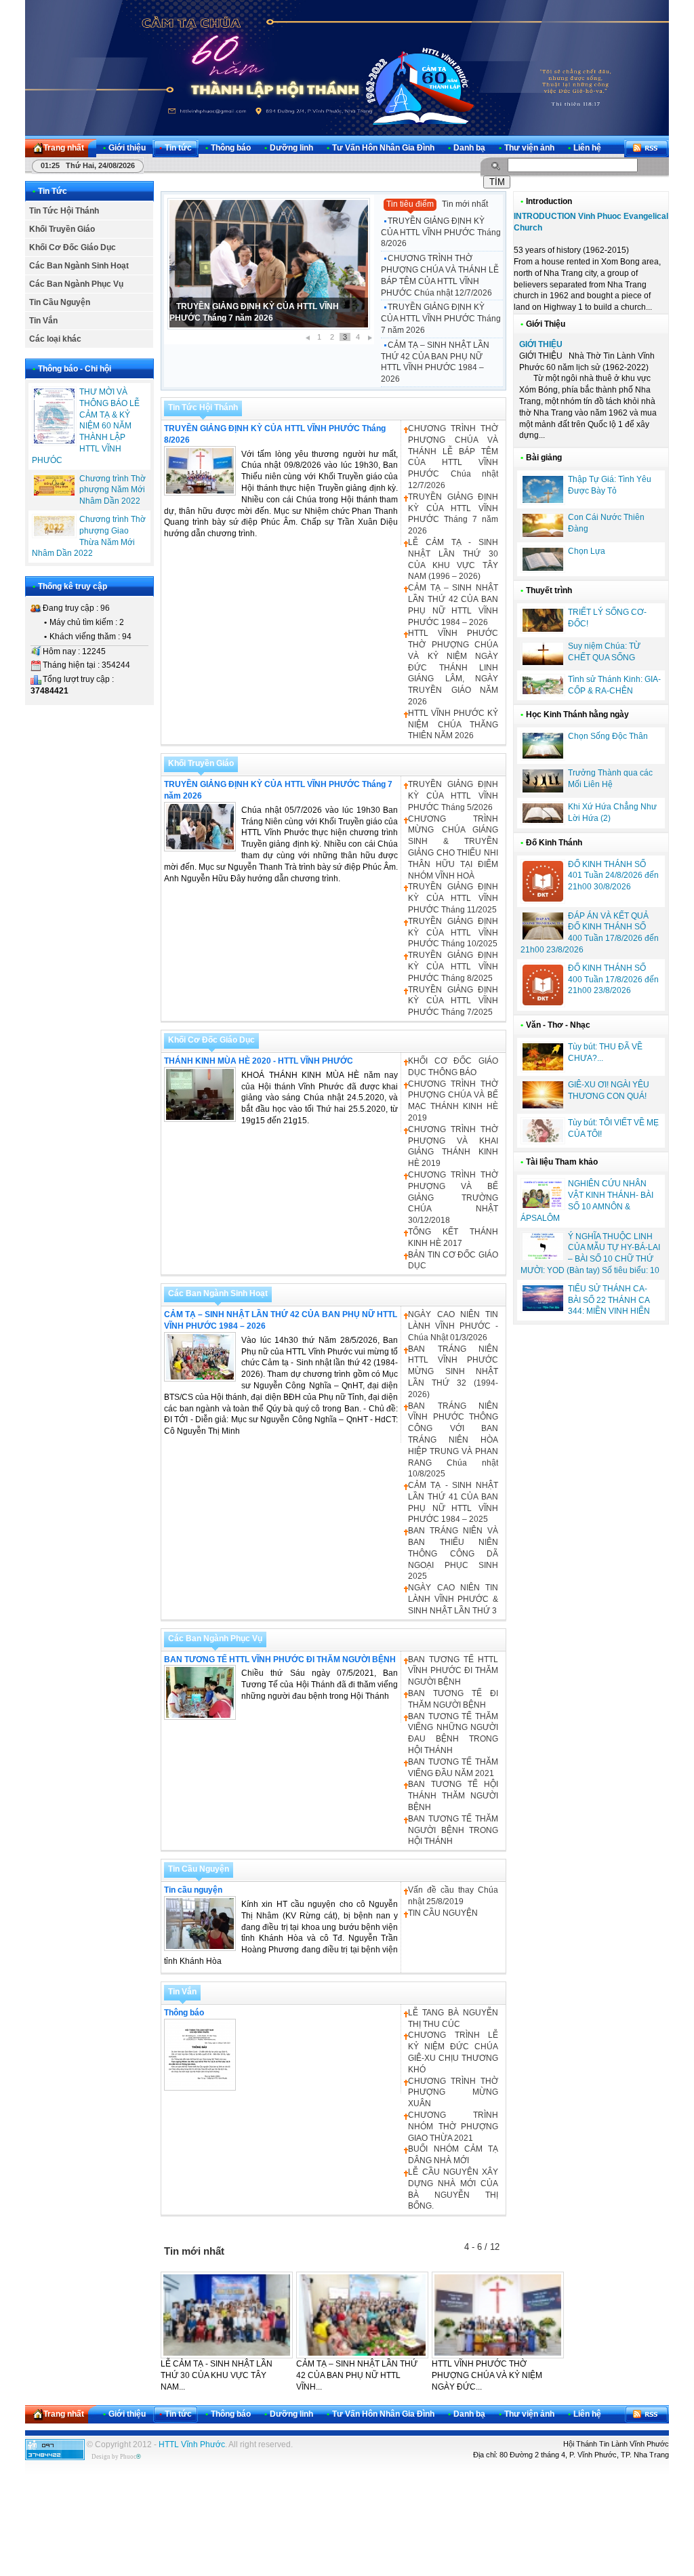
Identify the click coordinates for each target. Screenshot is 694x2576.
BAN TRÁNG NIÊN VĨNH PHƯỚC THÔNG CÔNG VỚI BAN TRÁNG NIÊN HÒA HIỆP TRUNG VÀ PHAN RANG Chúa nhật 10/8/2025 (453, 1440)
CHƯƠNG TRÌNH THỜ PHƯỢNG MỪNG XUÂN (453, 2093)
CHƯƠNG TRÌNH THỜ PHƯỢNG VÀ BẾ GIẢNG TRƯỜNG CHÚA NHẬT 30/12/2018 (453, 1198)
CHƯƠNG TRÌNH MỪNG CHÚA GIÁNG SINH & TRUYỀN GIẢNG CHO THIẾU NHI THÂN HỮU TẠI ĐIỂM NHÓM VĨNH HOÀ (453, 847)
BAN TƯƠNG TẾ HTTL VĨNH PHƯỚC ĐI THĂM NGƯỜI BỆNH (280, 1659)
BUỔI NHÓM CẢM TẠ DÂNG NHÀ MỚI (453, 2155)
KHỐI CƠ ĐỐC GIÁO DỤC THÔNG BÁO (453, 1067)
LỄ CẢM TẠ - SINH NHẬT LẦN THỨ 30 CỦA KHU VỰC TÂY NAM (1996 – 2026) (453, 559)
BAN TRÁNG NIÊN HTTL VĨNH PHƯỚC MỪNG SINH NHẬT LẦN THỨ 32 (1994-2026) (453, 1372)
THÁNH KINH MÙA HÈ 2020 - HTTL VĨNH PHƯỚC (259, 1061)
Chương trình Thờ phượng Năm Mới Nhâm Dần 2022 (113, 490)
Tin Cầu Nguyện (60, 302)
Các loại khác (55, 339)
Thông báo (184, 2013)
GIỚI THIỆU (541, 344)
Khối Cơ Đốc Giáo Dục (73, 247)
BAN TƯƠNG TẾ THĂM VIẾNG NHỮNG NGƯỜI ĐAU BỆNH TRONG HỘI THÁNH (453, 1733)
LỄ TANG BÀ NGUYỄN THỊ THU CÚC (453, 2018)
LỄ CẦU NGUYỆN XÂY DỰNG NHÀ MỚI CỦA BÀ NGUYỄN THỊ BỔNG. (453, 2189)
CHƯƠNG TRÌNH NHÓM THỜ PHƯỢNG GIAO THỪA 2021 (453, 2127)
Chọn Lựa (587, 551)
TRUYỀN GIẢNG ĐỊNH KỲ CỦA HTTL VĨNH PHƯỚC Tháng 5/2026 (453, 796)
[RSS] (647, 148)
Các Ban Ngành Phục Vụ (76, 284)
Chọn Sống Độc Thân (608, 736)
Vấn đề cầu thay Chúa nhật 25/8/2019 (453, 1896)
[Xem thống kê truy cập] (55, 2457)
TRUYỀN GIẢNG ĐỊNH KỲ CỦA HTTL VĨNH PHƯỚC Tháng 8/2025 (453, 967)
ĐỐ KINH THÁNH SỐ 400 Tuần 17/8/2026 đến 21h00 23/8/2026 (613, 980)
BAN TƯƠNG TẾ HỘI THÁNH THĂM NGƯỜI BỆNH (453, 1796)
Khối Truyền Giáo (62, 229)
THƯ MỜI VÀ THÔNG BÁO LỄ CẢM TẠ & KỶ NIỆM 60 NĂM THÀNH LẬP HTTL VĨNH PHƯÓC (86, 426)
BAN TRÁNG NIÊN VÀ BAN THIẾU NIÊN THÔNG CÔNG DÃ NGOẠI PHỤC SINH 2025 (453, 1553)
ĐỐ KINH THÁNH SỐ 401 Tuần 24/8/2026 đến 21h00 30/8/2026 (613, 876)
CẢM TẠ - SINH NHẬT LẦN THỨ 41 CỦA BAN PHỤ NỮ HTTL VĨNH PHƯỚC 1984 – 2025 (453, 1502)
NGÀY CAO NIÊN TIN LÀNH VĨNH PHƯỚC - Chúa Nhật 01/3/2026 (453, 1326)
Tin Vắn (43, 321)
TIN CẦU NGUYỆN (443, 1913)
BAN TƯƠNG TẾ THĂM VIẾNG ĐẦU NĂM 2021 (453, 1768)
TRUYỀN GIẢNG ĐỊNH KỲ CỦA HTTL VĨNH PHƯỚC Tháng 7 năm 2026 (441, 319)
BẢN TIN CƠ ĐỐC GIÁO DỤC (453, 1261)
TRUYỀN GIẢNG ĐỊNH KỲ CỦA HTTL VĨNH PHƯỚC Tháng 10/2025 (453, 933)
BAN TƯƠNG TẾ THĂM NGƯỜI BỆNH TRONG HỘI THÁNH (453, 1830)
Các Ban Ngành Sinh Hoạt (79, 266)
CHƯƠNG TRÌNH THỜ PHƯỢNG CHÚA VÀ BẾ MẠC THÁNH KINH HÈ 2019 (453, 1101)
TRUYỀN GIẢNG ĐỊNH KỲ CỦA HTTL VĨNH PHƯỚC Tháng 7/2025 (453, 1001)
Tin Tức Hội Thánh (64, 211)
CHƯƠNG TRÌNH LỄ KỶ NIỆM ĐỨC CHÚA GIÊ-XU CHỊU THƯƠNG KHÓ (453, 2052)
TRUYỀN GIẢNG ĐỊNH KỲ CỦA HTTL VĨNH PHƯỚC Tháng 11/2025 (453, 898)
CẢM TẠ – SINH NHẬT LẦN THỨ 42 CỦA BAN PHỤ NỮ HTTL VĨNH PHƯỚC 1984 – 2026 (435, 362)
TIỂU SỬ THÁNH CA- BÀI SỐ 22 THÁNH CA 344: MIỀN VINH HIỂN (609, 1300)
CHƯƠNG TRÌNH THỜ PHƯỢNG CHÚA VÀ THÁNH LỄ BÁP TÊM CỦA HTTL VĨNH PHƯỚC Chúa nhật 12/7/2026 (440, 275)
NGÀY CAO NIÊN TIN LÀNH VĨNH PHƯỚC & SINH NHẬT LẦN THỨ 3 (453, 1599)
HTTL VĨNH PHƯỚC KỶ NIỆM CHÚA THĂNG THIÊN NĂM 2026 (453, 725)
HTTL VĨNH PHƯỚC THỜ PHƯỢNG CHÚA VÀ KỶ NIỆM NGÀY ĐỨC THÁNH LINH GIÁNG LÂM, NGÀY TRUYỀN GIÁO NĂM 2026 (453, 667)
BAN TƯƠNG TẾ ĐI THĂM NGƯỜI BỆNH (453, 1699)
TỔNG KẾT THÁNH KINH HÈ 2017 (453, 1237)
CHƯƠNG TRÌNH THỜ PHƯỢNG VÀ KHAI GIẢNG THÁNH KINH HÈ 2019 (453, 1146)
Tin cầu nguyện (193, 1890)
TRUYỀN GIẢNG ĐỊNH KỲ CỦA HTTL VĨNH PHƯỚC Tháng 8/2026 (441, 233)
